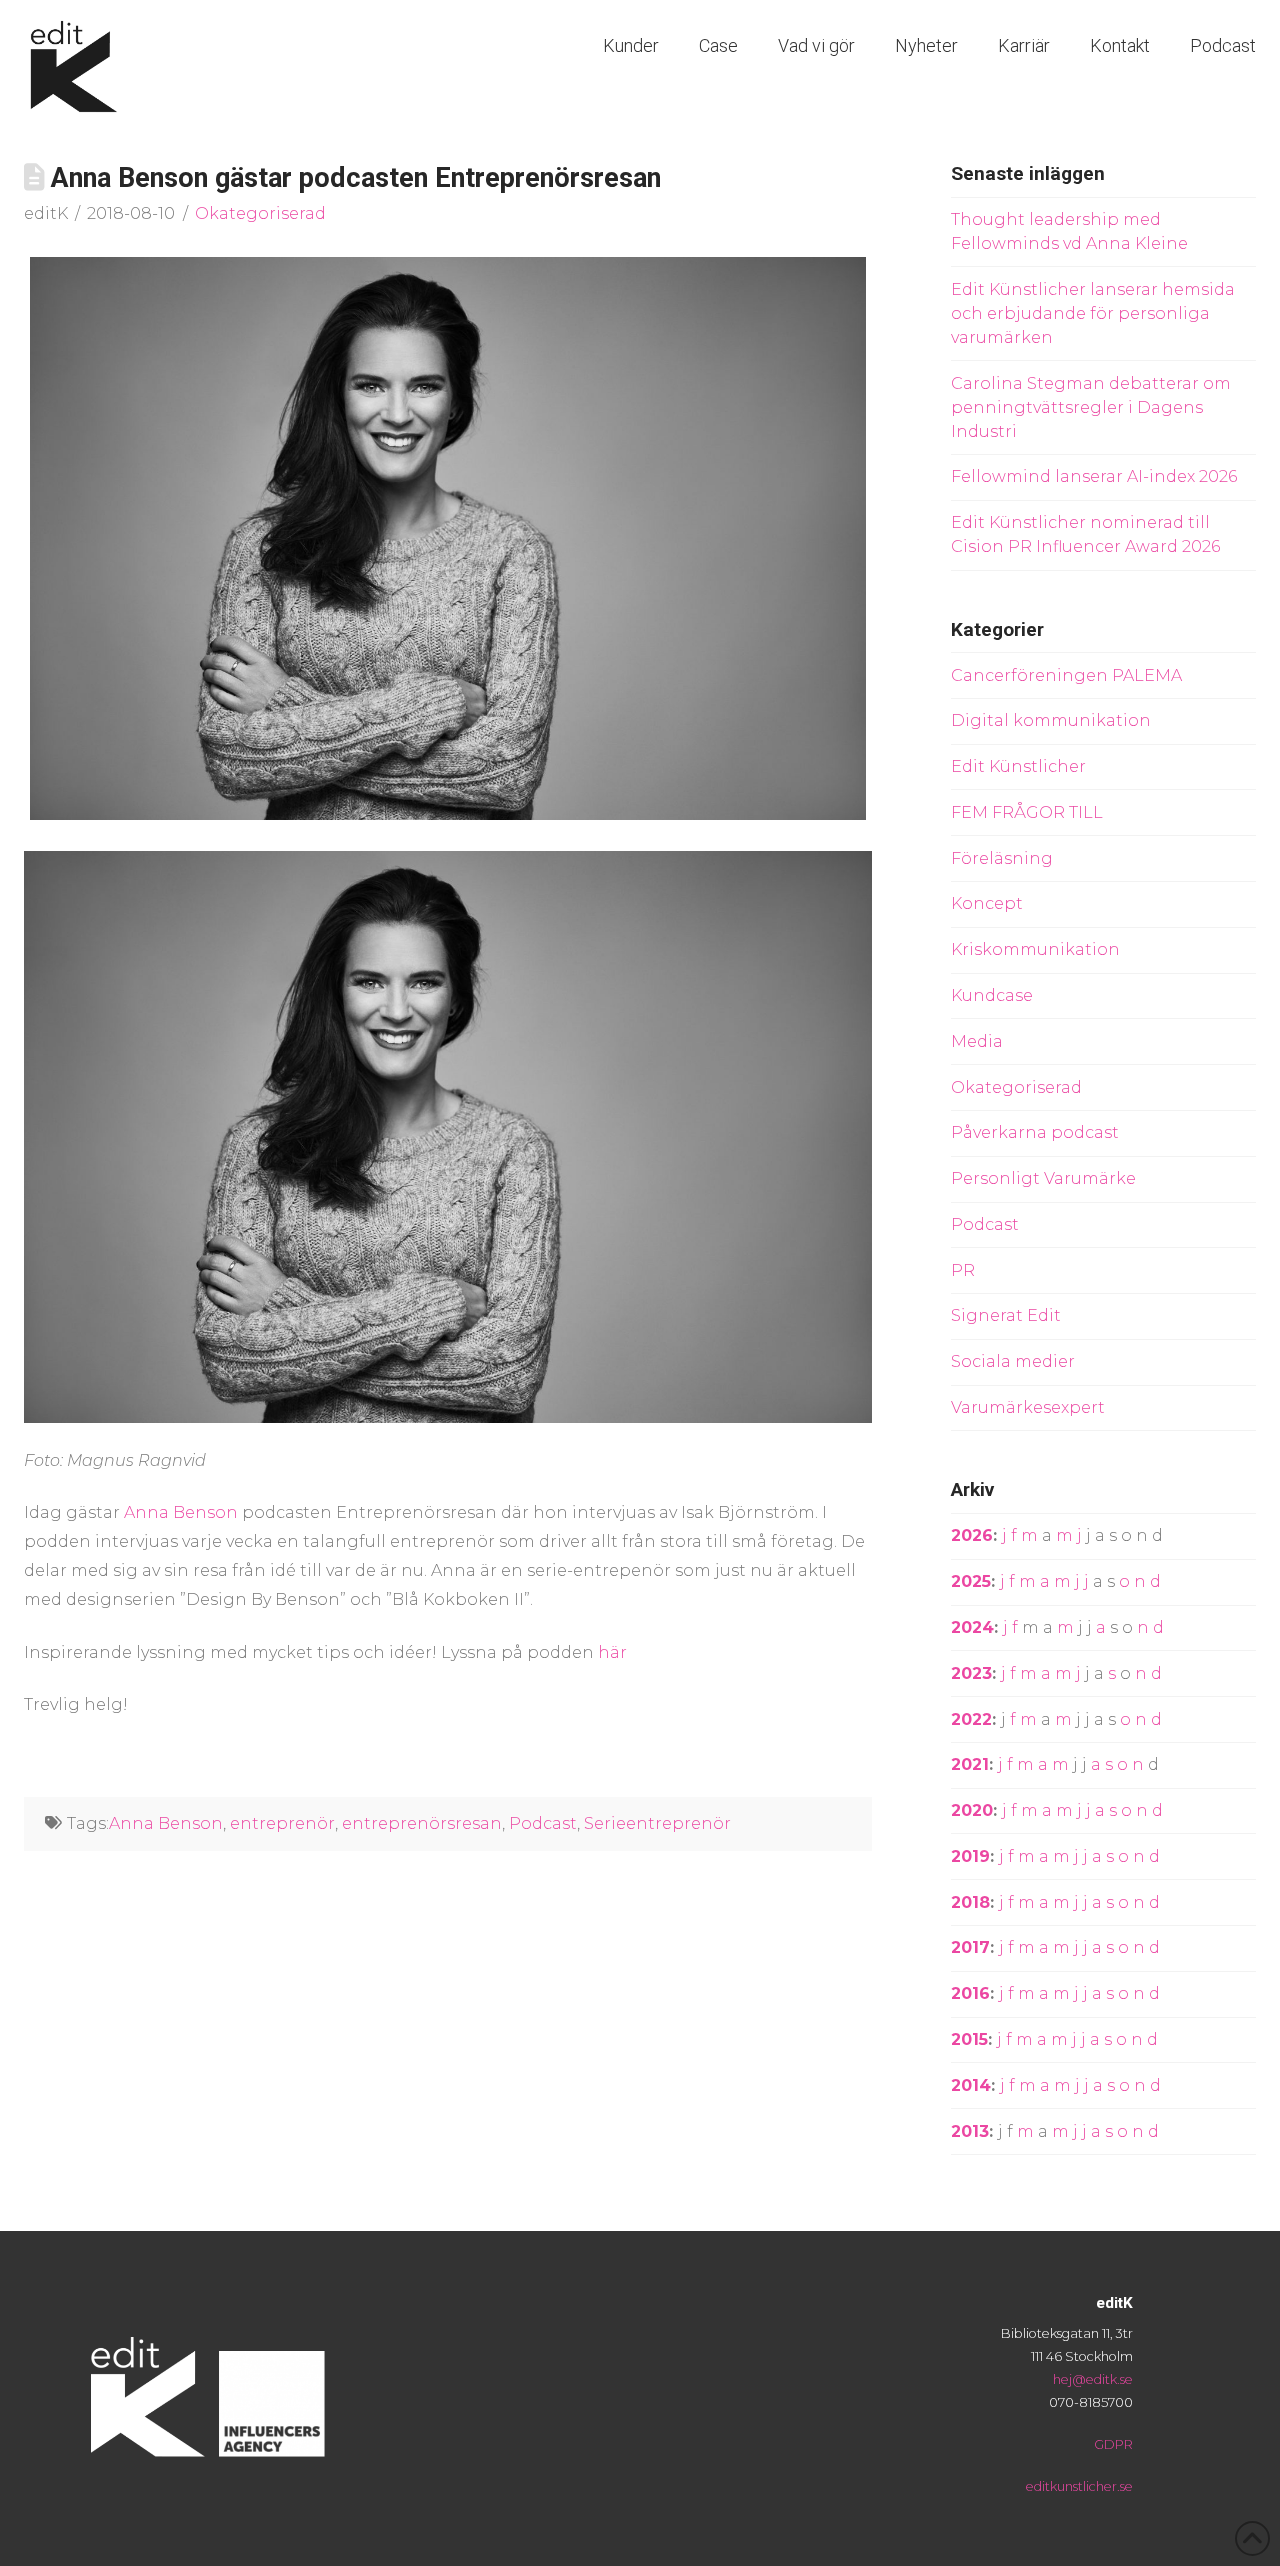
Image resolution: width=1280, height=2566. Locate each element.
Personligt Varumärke (1043, 1178)
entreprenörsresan (422, 1823)
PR (963, 1270)
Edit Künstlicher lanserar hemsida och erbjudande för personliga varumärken (1093, 313)
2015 (969, 2039)
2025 (971, 1581)
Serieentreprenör (657, 1823)
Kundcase (992, 995)
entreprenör (282, 1823)
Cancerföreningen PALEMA (1066, 675)
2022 (971, 1719)
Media (977, 1041)
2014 (971, 2085)
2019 (970, 1856)
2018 (970, 1902)
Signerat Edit (1006, 1315)
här (612, 1652)
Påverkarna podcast (1035, 1132)
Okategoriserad (260, 213)
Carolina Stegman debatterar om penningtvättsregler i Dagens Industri (1091, 407)
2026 (972, 1535)
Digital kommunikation (1051, 720)
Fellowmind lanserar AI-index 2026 (1094, 476)
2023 (971, 1673)
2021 (970, 1764)
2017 (970, 1947)
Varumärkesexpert (1028, 1407)
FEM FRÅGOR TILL (1027, 812)
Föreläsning (1002, 858)
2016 (970, 1993)
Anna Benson (181, 1512)
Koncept (987, 903)
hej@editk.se (1093, 2379)
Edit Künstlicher (1018, 766)
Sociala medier (1013, 1361)
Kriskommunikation (1035, 949)
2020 (972, 1810)
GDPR (1113, 2444)
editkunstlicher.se (1079, 2486)
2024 (972, 1627)
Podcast (543, 1823)
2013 (970, 2131)
